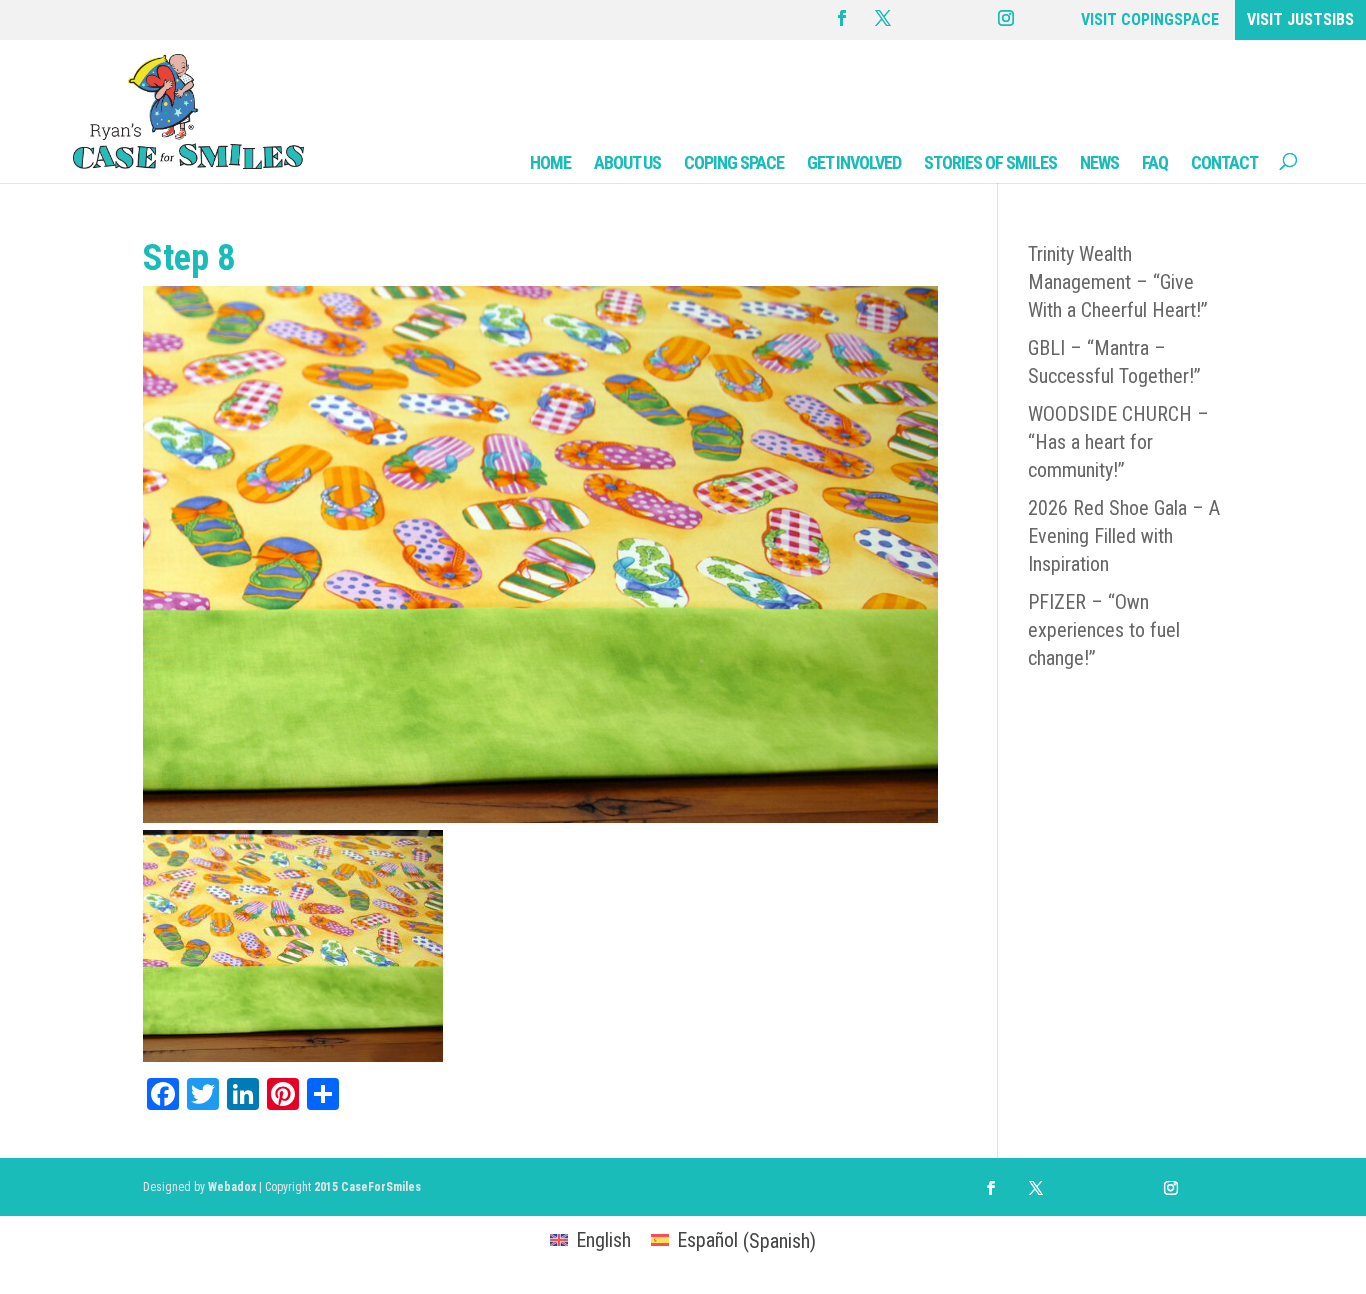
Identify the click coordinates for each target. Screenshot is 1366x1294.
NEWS (1099, 162)
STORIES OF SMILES (990, 162)
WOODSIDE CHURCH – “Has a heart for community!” (1118, 442)
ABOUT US (627, 162)
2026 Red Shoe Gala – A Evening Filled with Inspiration (1124, 536)
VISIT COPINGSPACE (1150, 19)
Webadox (232, 1187)
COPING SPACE (734, 162)
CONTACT (1224, 162)
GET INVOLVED (854, 162)
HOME (550, 162)
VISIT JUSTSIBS (1300, 19)
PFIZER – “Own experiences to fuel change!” (1104, 630)
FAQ (1155, 162)
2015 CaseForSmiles (367, 1187)
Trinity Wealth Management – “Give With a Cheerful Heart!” (1118, 282)
